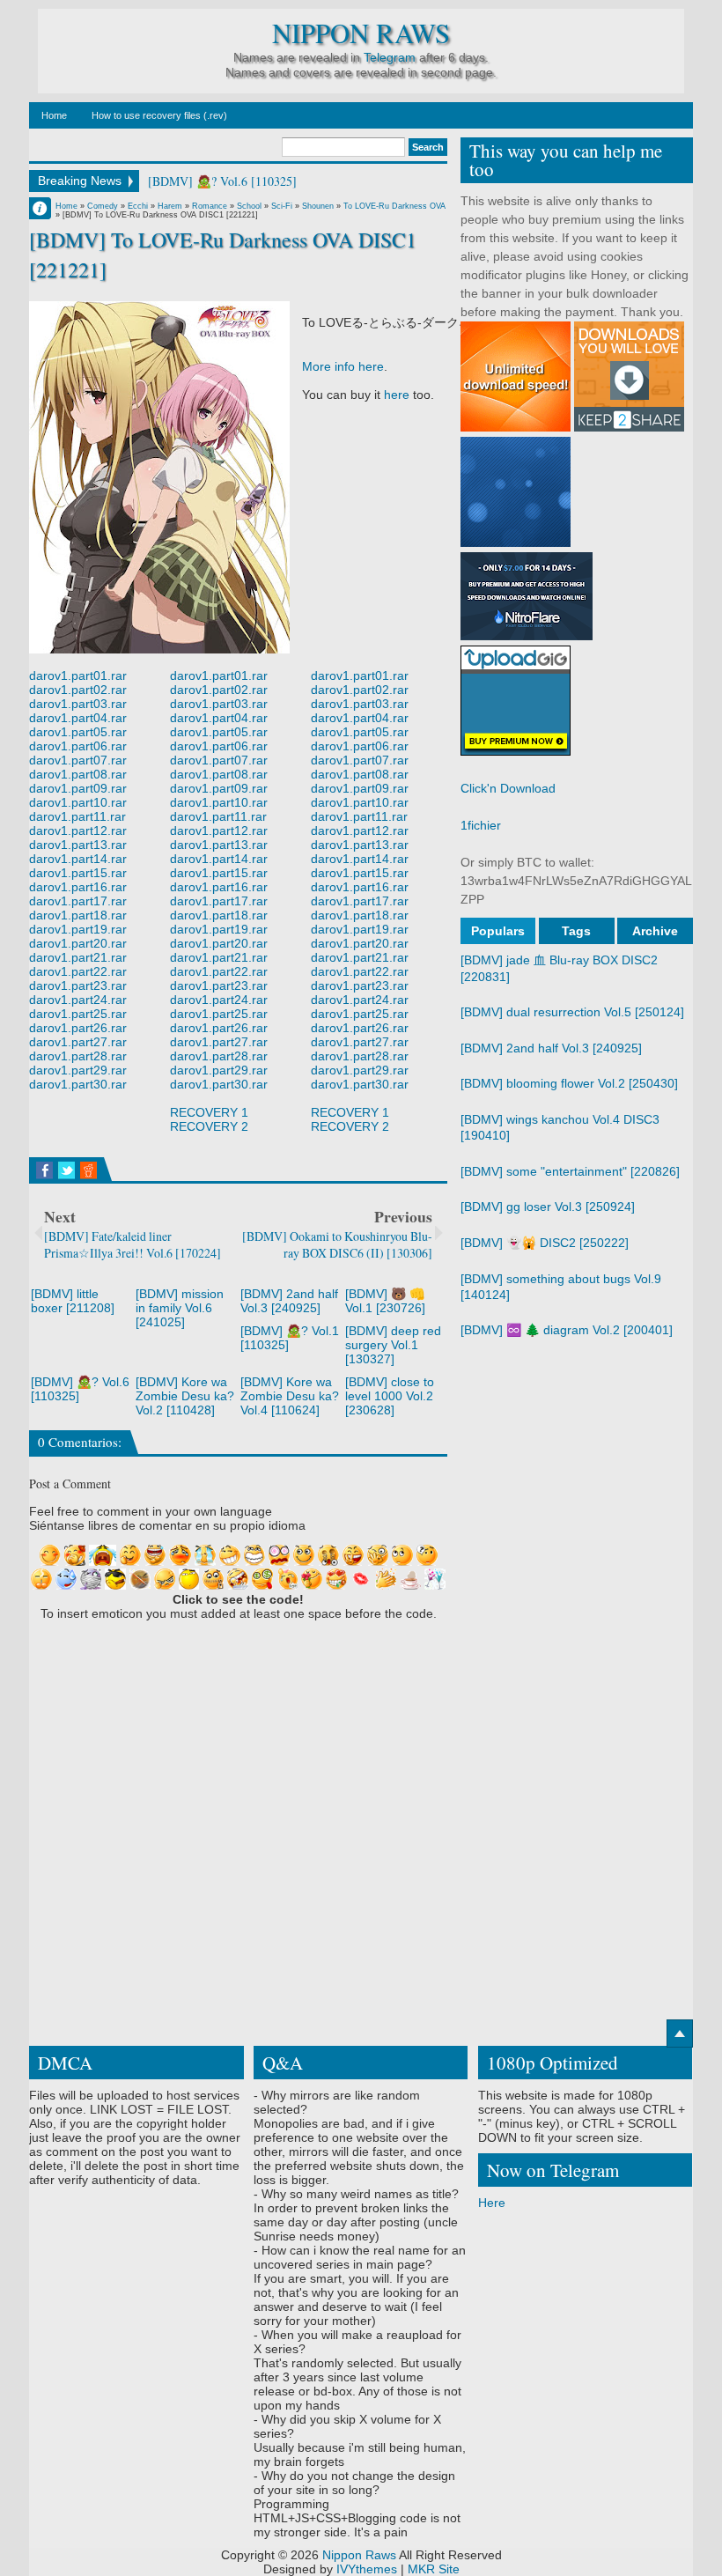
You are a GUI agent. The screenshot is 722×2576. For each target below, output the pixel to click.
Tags (576, 931)
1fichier (481, 825)
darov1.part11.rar (77, 816)
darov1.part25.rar (78, 1014)
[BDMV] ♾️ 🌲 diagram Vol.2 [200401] (567, 1330)
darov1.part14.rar (78, 859)
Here (492, 2203)
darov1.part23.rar (78, 985)
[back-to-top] (680, 2033)
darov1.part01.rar (78, 675)
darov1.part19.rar (78, 929)
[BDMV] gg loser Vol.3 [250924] (548, 1207)
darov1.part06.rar (78, 746)
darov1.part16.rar (78, 887)
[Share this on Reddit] (88, 1170)
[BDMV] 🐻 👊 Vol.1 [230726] (385, 1301)
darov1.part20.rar (78, 943)
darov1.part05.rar (78, 732)
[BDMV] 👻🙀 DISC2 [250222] (545, 1243)
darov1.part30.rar (78, 1084)
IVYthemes (367, 2569)
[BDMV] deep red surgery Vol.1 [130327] (393, 1345)
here (397, 395)
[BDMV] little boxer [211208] (73, 1301)
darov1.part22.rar (78, 971)
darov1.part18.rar (78, 915)
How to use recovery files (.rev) (159, 115)
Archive (655, 931)
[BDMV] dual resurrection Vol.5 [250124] (572, 1012)
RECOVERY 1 (209, 1112)
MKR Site (434, 2569)
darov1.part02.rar (78, 690)
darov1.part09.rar (78, 788)
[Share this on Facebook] (44, 1170)
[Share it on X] (66, 1170)
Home (54, 115)
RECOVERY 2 (209, 1126)
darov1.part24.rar (78, 1000)
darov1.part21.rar (78, 957)
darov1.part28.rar (78, 1056)
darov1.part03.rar (78, 704)
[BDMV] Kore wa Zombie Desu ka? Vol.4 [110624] (290, 1396)
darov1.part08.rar (78, 774)
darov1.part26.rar (78, 1028)
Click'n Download (508, 788)
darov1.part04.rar (78, 718)
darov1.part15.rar (78, 873)
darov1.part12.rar (78, 830)
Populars (498, 931)
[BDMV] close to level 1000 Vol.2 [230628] (390, 1396)
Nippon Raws (361, 33)
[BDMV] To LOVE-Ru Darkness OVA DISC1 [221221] (223, 254)
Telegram (390, 57)
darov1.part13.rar (78, 845)
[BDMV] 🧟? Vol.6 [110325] (222, 181)
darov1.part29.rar (78, 1070)
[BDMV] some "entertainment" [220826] (570, 1171)
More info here (343, 366)
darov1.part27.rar (78, 1042)
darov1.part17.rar (78, 901)
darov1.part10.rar (78, 802)
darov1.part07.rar (78, 760)
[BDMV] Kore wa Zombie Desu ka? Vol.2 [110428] (185, 1396)
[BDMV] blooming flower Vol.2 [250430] (569, 1083)
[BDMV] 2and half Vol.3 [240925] (289, 1301)
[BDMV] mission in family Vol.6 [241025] (180, 1308)
